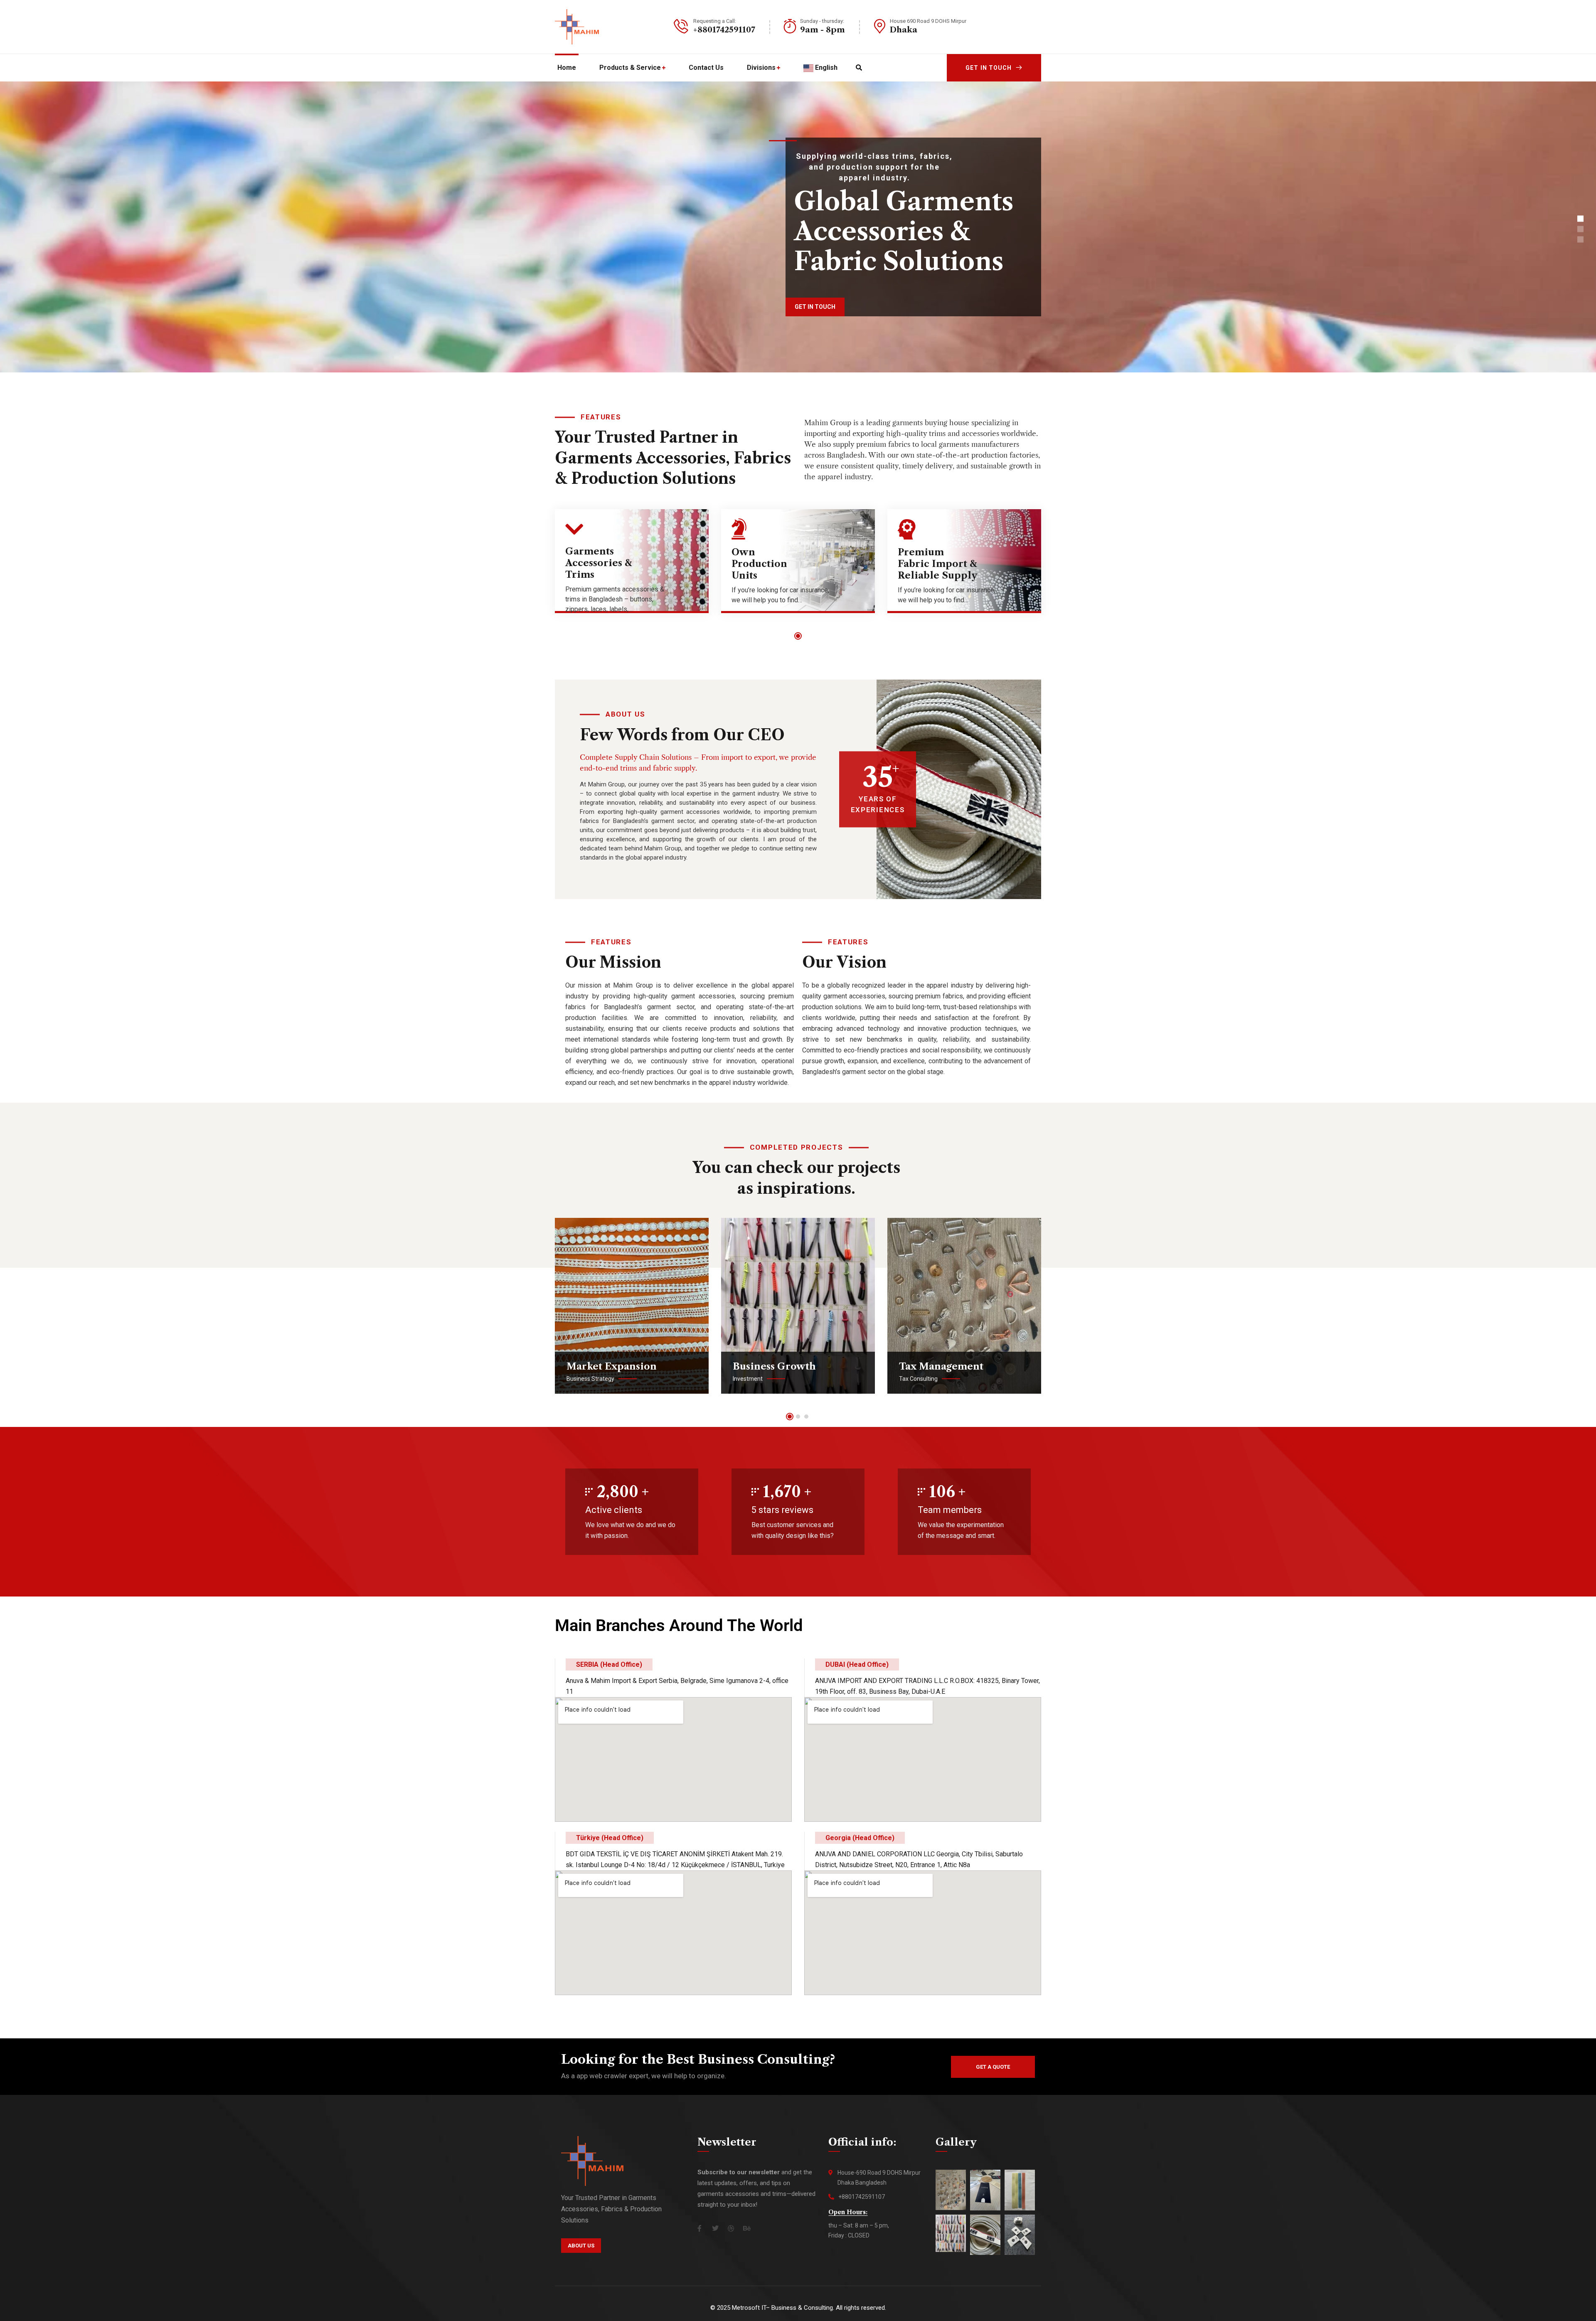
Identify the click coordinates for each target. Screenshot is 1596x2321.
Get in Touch (989, 68)
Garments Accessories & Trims (599, 563)
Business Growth (774, 1366)
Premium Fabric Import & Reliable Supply (937, 564)
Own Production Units (759, 564)
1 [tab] (798, 636)
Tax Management (941, 1366)
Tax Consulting (918, 1379)
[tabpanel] (632, 567)
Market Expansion (612, 1366)
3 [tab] (806, 1417)
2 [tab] (798, 1417)
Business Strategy (590, 1379)
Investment (748, 1379)
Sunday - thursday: (822, 21)
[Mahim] (577, 27)
